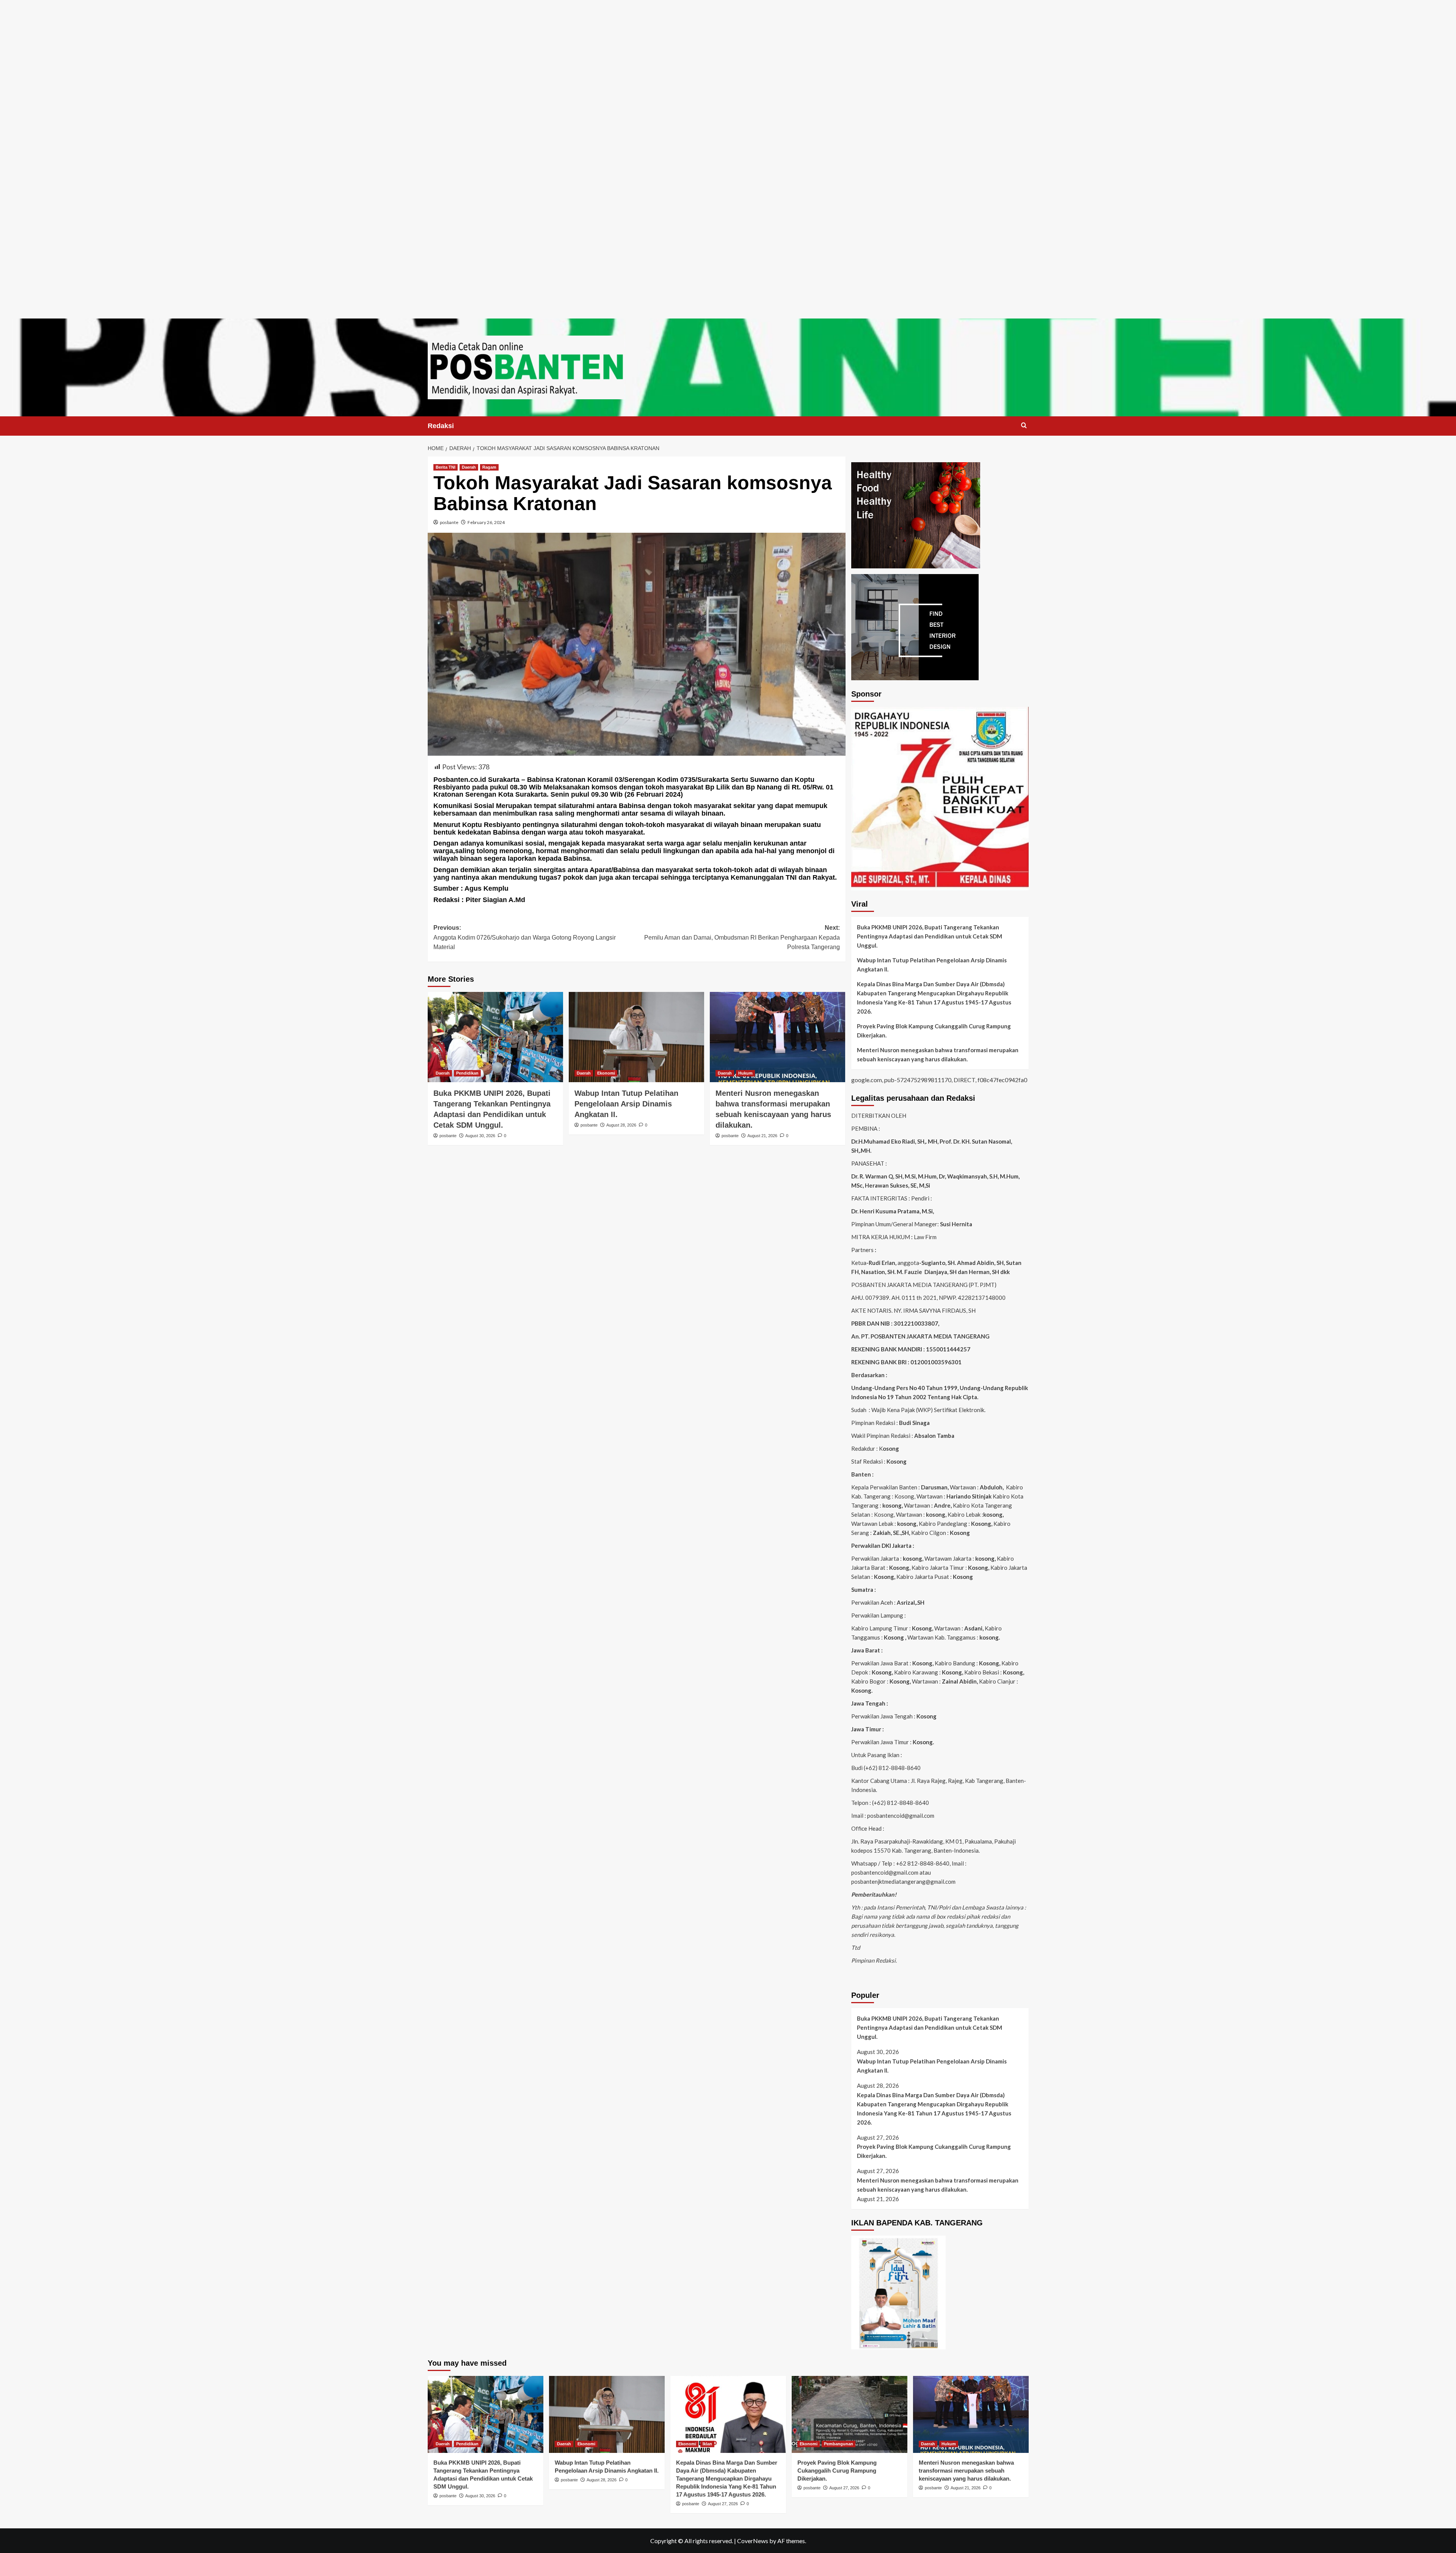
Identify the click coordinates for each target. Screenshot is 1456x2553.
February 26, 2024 (486, 522)
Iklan (707, 2444)
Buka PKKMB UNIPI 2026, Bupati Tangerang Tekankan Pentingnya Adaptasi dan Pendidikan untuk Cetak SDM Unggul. (930, 936)
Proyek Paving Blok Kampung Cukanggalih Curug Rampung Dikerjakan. (934, 1031)
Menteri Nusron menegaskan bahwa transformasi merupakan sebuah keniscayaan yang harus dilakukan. (938, 1054)
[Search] (1024, 426)
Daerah (469, 467)
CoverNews (753, 2541)
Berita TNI (446, 467)
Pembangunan (839, 2444)
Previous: (525, 937)
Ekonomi (606, 1073)
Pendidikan (467, 1073)
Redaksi (441, 426)
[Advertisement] (728, 53)
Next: (742, 937)
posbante (449, 522)
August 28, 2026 (621, 1125)
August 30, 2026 (480, 1136)
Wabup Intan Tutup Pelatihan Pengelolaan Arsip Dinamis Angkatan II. (626, 1104)
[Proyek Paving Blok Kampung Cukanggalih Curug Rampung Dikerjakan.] (850, 2414)
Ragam (489, 467)
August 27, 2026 (723, 2504)
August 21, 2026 (762, 1136)
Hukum (745, 1073)
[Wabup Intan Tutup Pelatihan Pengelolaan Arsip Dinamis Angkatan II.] (636, 1037)
